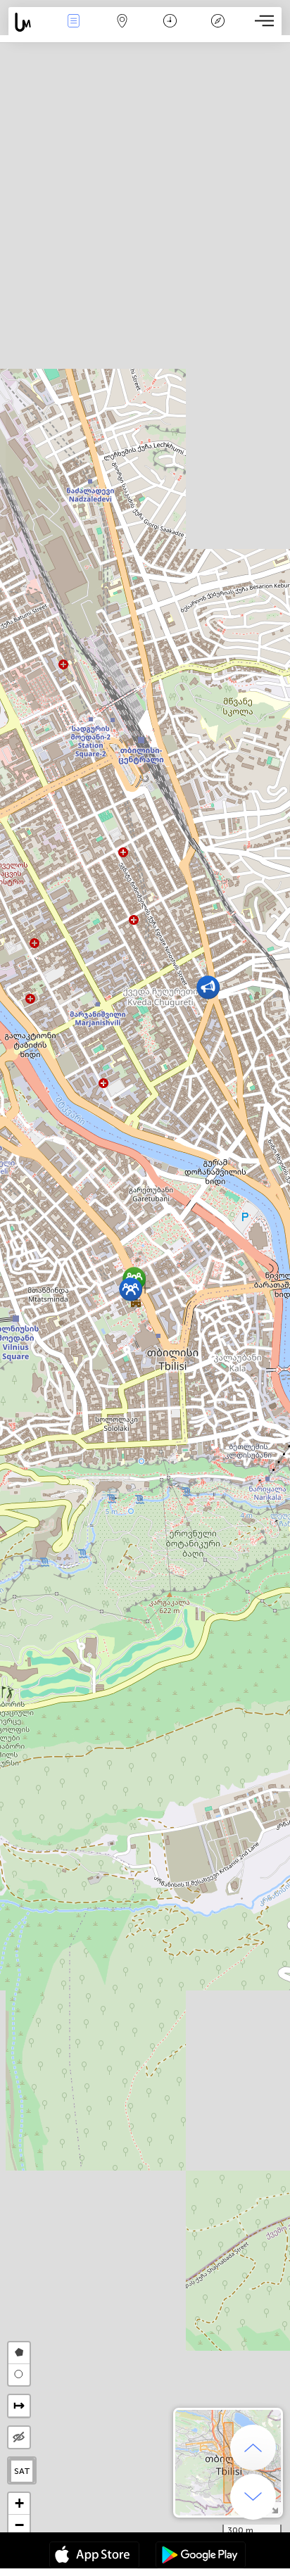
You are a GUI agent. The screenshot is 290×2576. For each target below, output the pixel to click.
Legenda (218, 31)
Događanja (74, 31)
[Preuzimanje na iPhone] (94, 2556)
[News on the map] (29, 22)
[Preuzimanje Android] (201, 2556)
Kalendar (170, 31)
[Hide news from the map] (19, 2437)
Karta (122, 31)
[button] (208, 987)
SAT (22, 2471)
